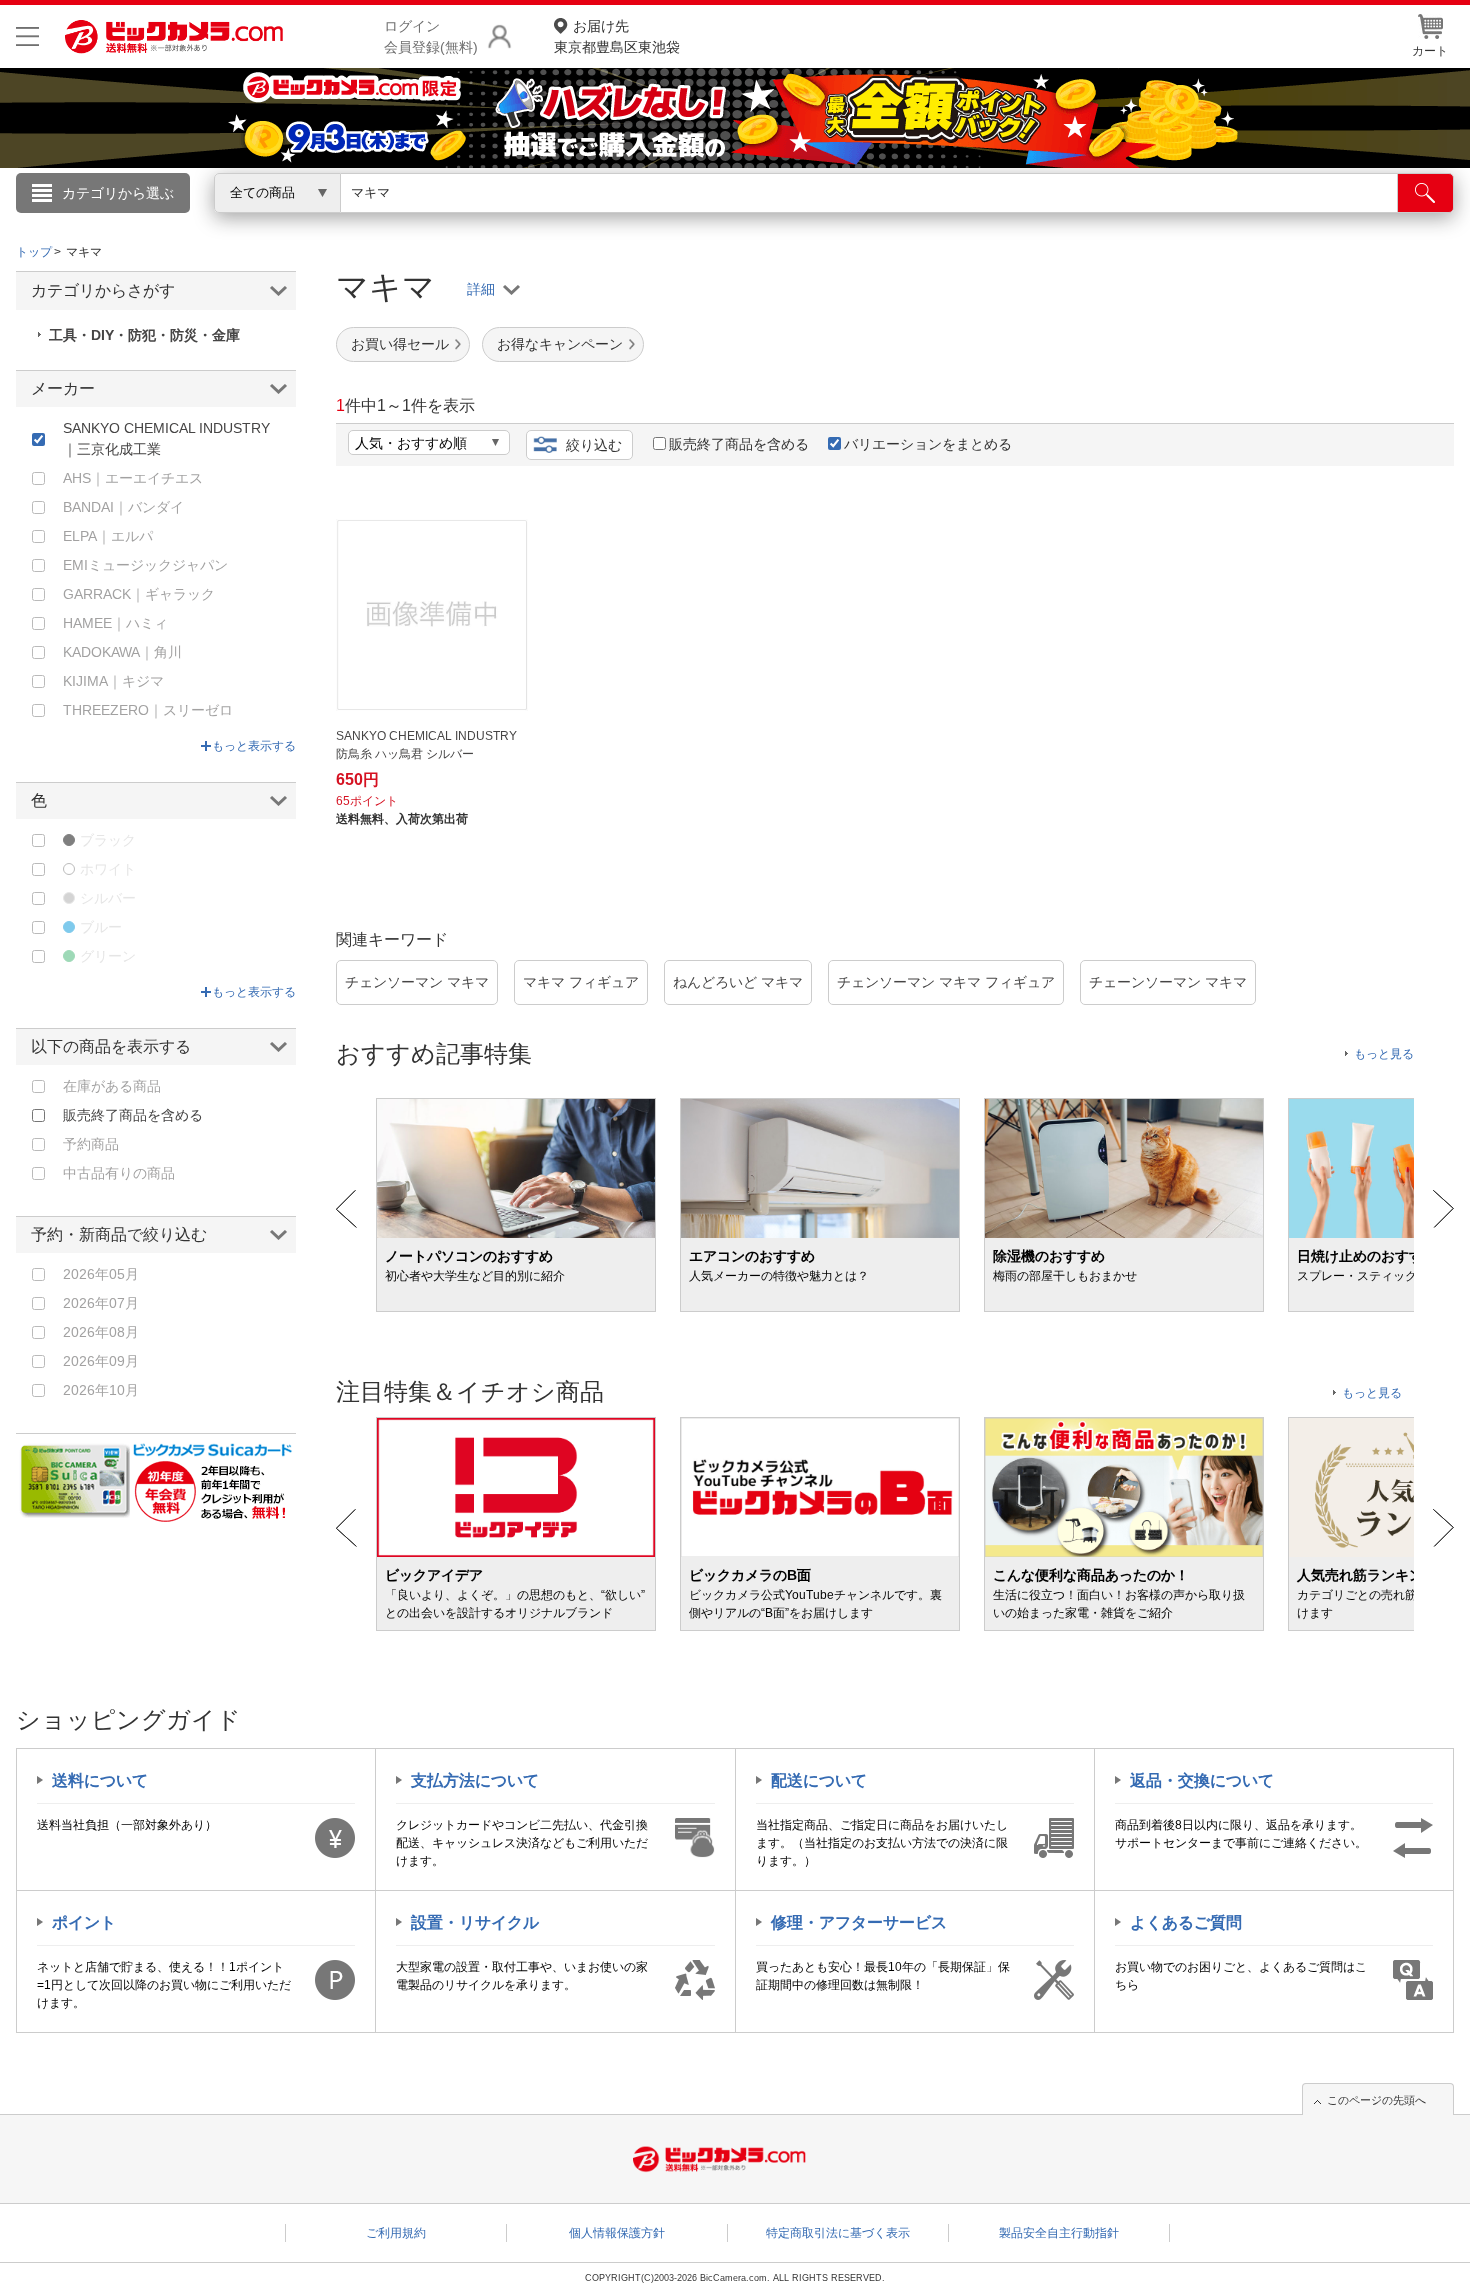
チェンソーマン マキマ (417, 982)
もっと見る (1384, 1054)
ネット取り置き (994, 221)
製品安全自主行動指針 (1059, 2233)
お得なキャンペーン (560, 344)
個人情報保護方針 (617, 2233)
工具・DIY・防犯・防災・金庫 (144, 335)
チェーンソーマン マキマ (1168, 982)
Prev (346, 1209)
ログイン (305, 226)
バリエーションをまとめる (928, 444)
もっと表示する (254, 746)
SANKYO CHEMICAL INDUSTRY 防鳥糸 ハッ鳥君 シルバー (432, 745)
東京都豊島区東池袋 (617, 36)
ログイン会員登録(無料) (431, 36)
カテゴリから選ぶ (118, 193)
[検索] (1425, 193)
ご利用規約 (396, 2233)
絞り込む (594, 445)
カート (1430, 51)
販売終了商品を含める (739, 444)
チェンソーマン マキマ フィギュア (946, 982)
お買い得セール (400, 344)
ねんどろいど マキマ (738, 982)
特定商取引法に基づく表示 (838, 2233)
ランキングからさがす (655, 221)
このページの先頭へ (1376, 2100)
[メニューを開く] (27, 36)
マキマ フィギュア (581, 982)
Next (1443, 1209)
